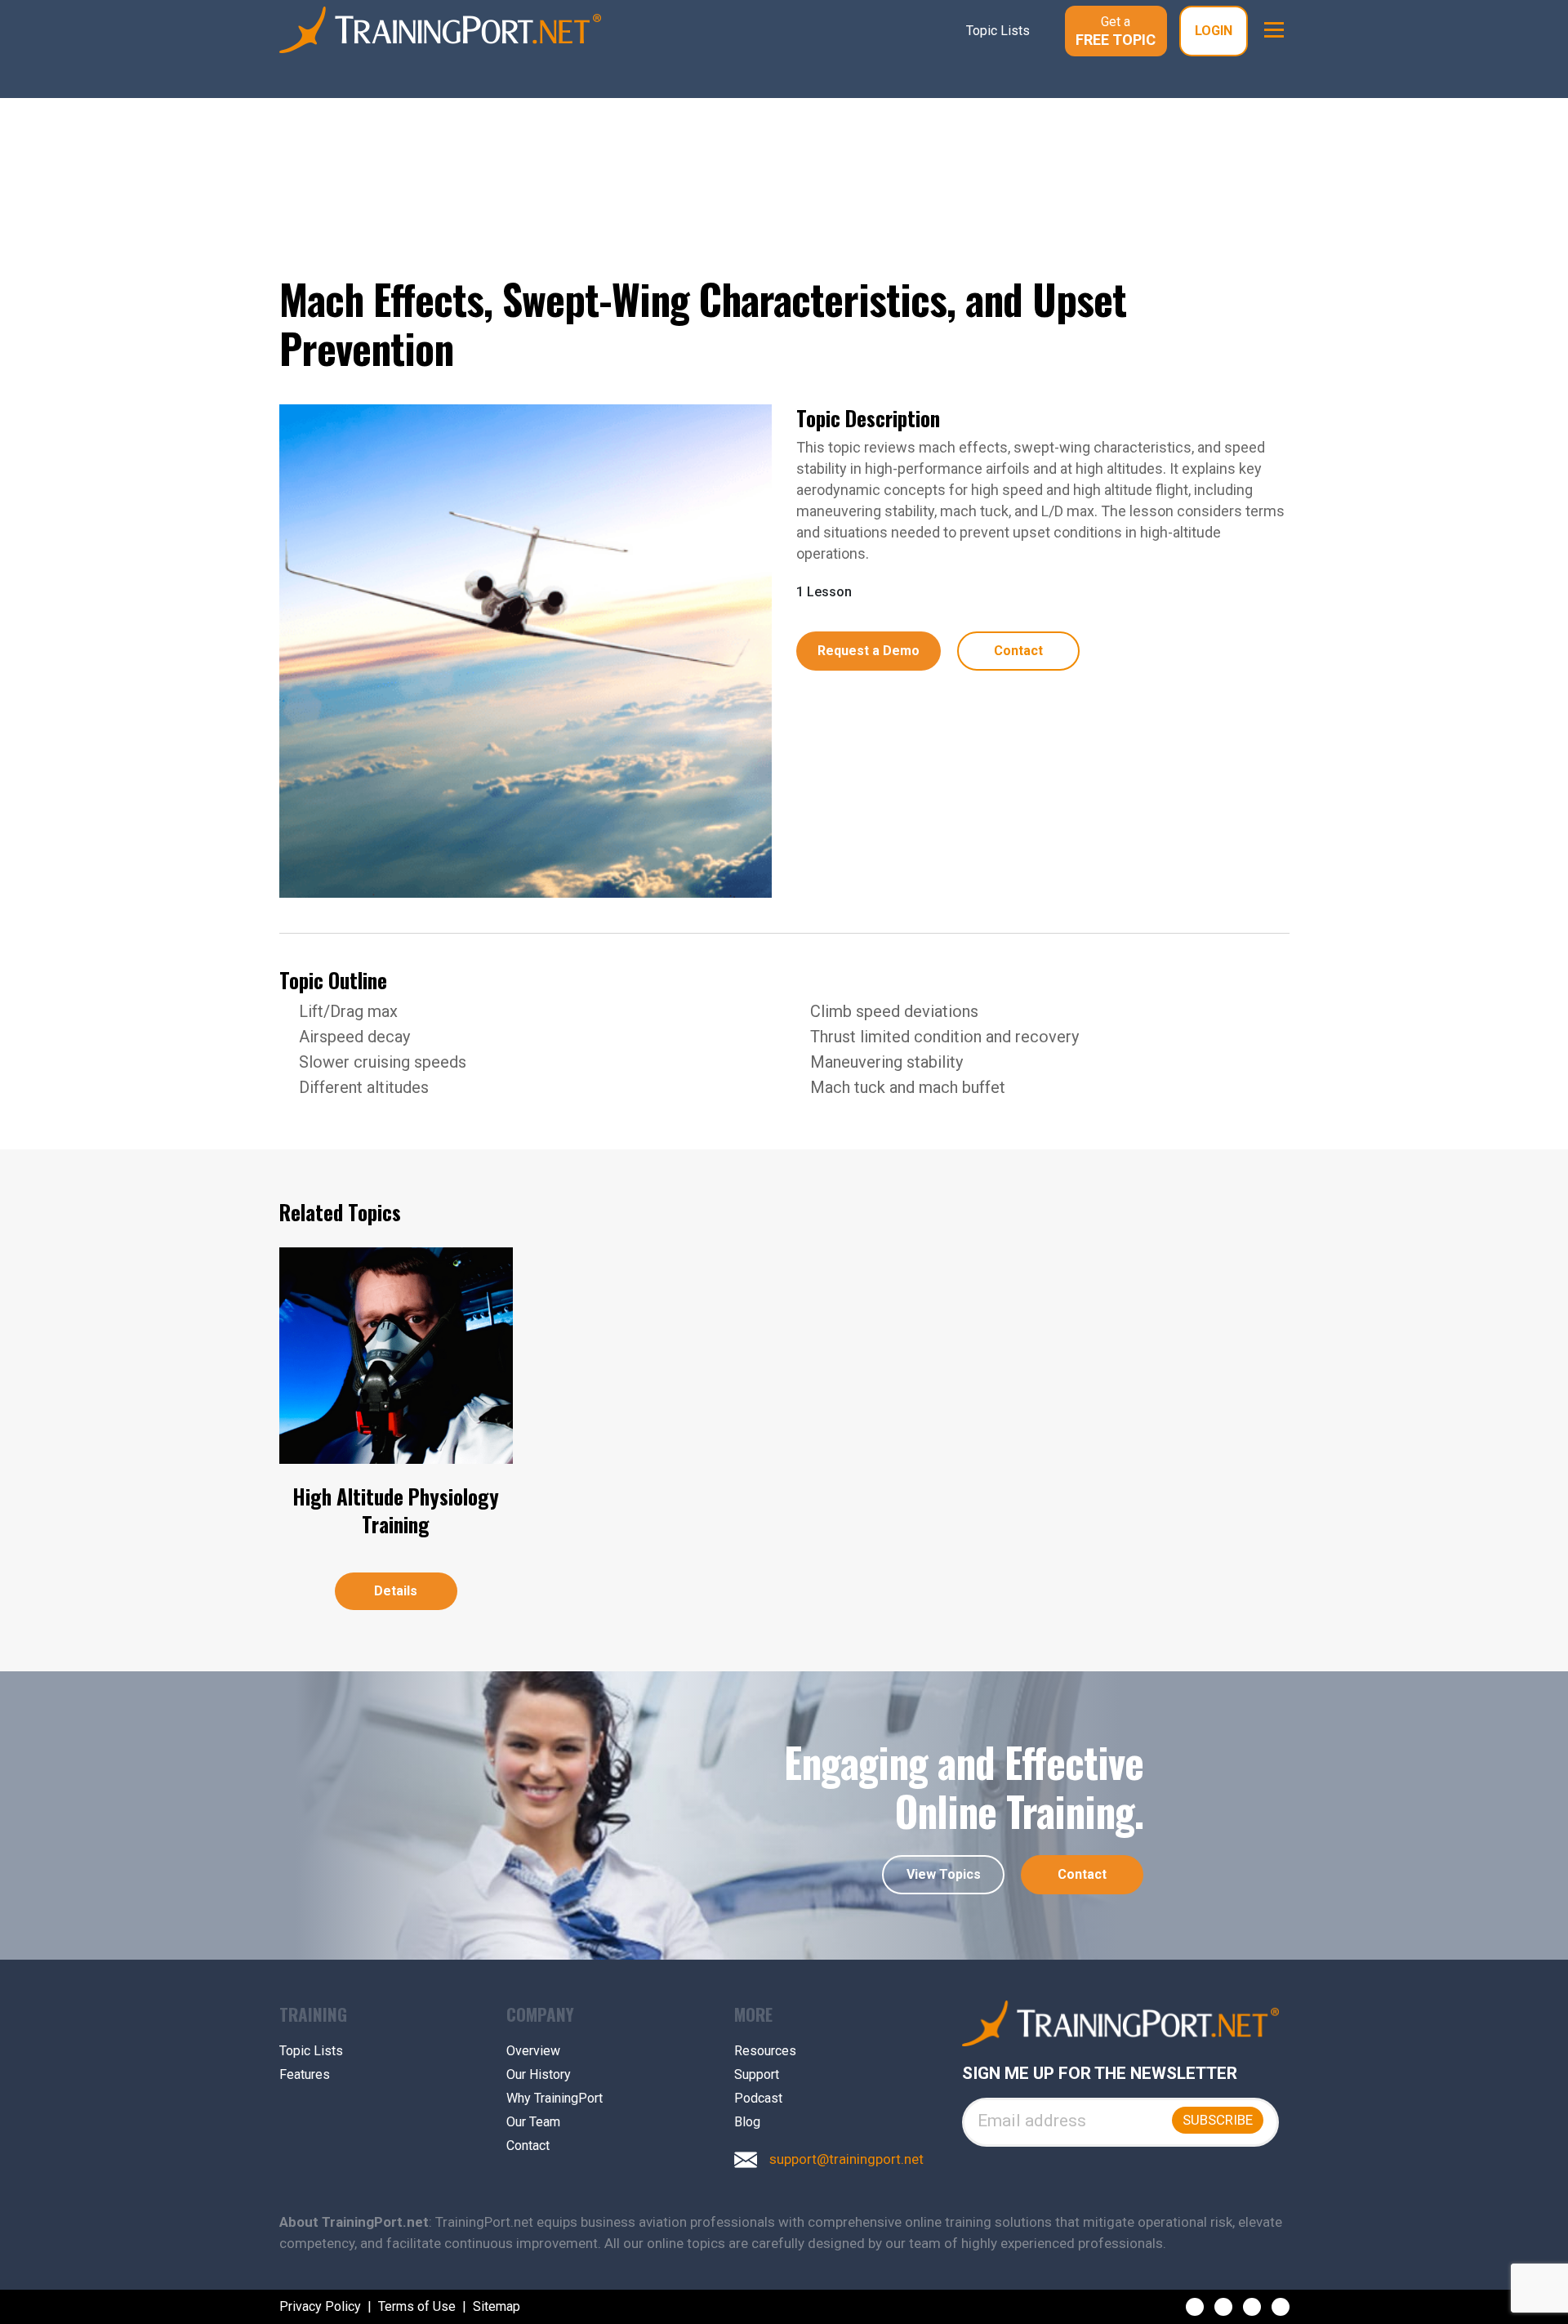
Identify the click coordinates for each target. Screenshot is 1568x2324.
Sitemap (497, 2307)
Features (305, 2075)
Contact (1018, 651)
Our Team (533, 2122)
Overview (533, 2051)
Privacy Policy (320, 2307)
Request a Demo (869, 651)
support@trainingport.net (846, 2159)
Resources (765, 2051)
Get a (1116, 31)
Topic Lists (311, 2051)
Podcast (758, 2099)
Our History (539, 2075)
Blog (747, 2122)
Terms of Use (417, 2307)
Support (757, 2075)
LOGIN (1214, 31)
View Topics (944, 1874)
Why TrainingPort (555, 2099)
